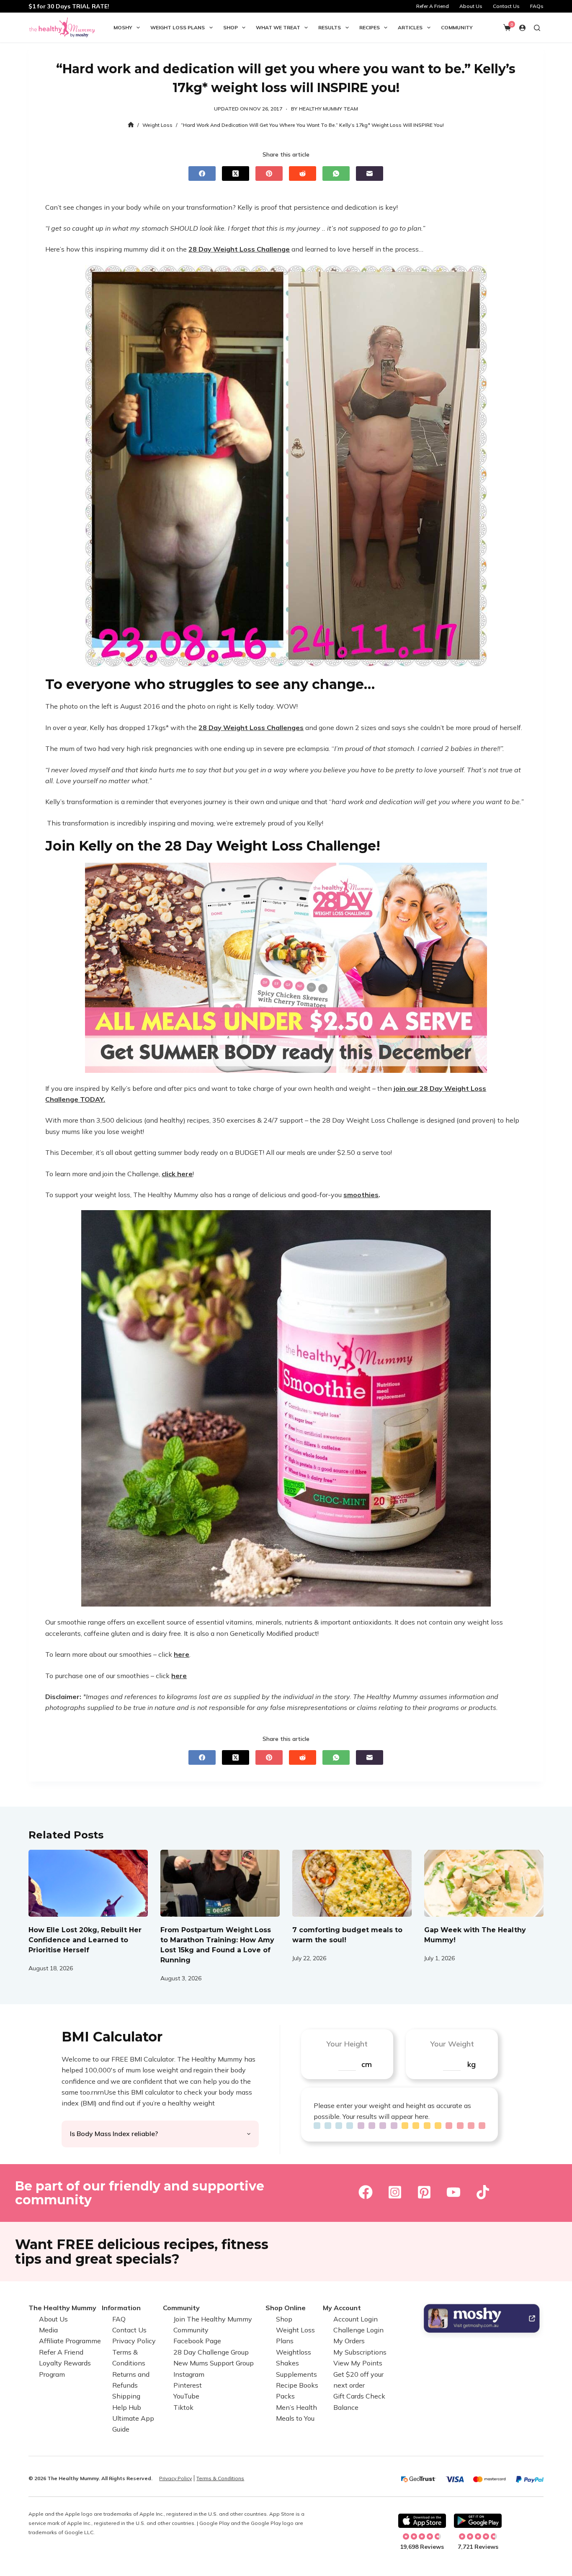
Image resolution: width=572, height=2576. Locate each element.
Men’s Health (296, 2407)
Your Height (347, 2044)
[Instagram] (395, 2192)
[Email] (370, 174)
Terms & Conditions (220, 2478)
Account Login (356, 2319)
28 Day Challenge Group (211, 2352)
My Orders (349, 2341)
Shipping (126, 2396)
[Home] (131, 125)
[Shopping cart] (507, 28)
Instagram (189, 2374)
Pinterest (188, 2385)
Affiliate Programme (70, 2341)
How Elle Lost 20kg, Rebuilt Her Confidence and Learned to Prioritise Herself (85, 1940)
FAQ (119, 2319)
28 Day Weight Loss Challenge (239, 249)
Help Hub (127, 2407)
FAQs (537, 6)
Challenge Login (358, 2330)
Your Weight (452, 2044)
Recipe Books (297, 2385)
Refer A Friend (433, 6)
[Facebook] (202, 174)
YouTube (186, 2396)
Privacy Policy (134, 2341)
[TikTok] (483, 2192)
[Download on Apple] (422, 2521)
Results (330, 27)
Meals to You (295, 2418)
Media (48, 2330)
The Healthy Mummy (62, 2308)
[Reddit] (303, 174)
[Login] (522, 28)
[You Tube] (453, 2192)
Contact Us (506, 6)
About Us (471, 6)
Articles (410, 27)
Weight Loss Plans (178, 27)
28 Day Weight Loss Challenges (251, 728)
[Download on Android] (478, 2521)
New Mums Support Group (214, 2363)
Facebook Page (197, 2341)
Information (121, 2308)
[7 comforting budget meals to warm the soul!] (352, 1883)
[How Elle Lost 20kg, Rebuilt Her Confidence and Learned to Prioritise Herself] (88, 1883)
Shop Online (286, 2308)
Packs (285, 2396)
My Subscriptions (360, 2352)
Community (457, 27)
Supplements (296, 2374)
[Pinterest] (269, 174)
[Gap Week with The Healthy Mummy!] (484, 1883)
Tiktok (183, 2407)
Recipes (370, 27)
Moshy (123, 27)
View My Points (358, 2363)
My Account (342, 2308)
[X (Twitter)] (236, 174)
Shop (231, 27)
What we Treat (278, 27)
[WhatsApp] (336, 174)
